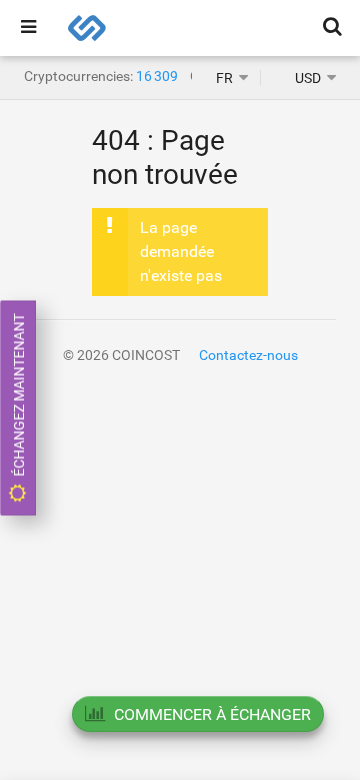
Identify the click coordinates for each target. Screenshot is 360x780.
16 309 (157, 76)
